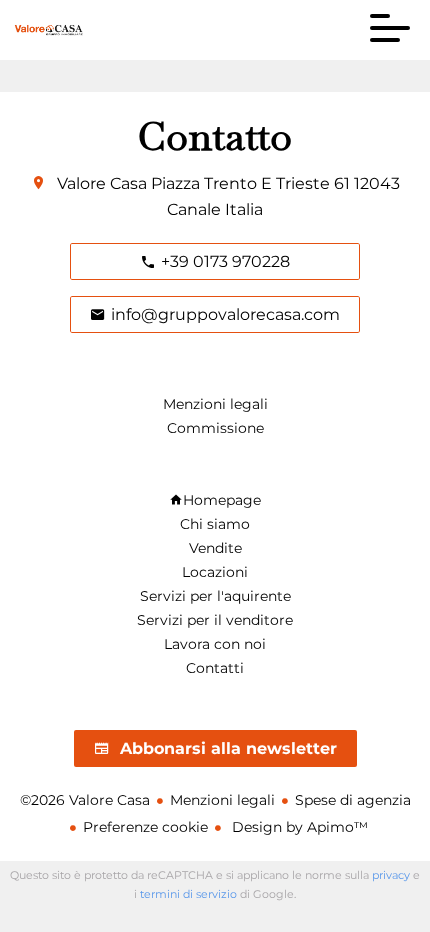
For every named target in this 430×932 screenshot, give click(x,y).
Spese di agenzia (353, 800)
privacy (391, 875)
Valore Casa (102, 183)
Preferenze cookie (145, 827)
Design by (298, 827)
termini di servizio (188, 894)
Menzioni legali (222, 800)
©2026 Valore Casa (85, 800)
